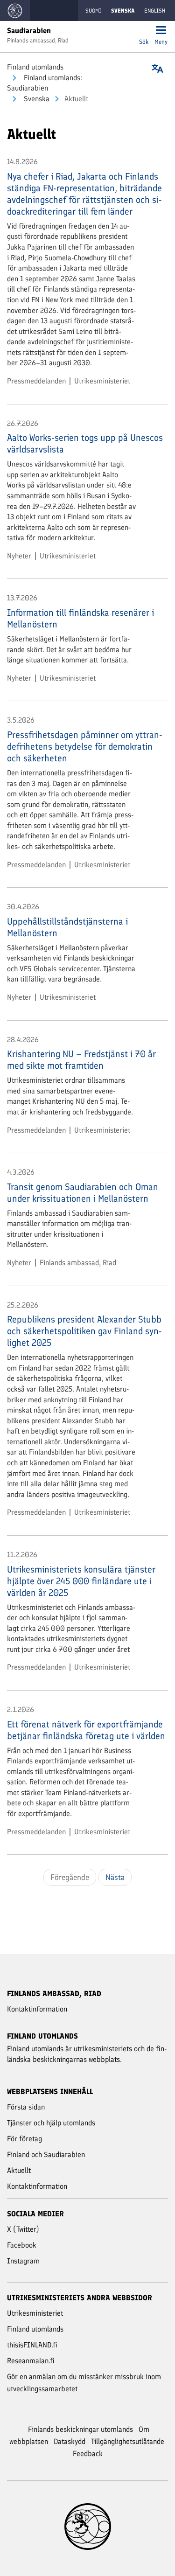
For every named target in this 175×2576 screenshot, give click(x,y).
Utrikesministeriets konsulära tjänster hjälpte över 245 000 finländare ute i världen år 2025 (81, 1581)
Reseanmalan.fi (31, 2361)
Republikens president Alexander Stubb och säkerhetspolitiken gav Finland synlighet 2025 (84, 1331)
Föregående (70, 1877)
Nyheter (19, 556)
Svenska (36, 99)
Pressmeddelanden (36, 381)
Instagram (23, 2261)
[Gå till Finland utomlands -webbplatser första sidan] (15, 10)
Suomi (93, 11)
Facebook (22, 2245)
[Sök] (144, 31)
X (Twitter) (23, 2229)
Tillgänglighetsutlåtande (128, 2441)
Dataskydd (70, 2441)
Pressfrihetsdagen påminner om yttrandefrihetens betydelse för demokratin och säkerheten (85, 746)
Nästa (115, 1877)
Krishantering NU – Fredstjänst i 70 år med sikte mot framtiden (81, 1060)
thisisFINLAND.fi (32, 2345)
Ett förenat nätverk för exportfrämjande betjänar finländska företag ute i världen (86, 1730)
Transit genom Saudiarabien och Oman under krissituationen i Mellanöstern (83, 1193)
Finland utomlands (35, 67)
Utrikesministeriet (102, 381)
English (155, 11)
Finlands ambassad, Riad (78, 1263)
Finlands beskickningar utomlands (80, 2429)
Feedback (88, 2454)
